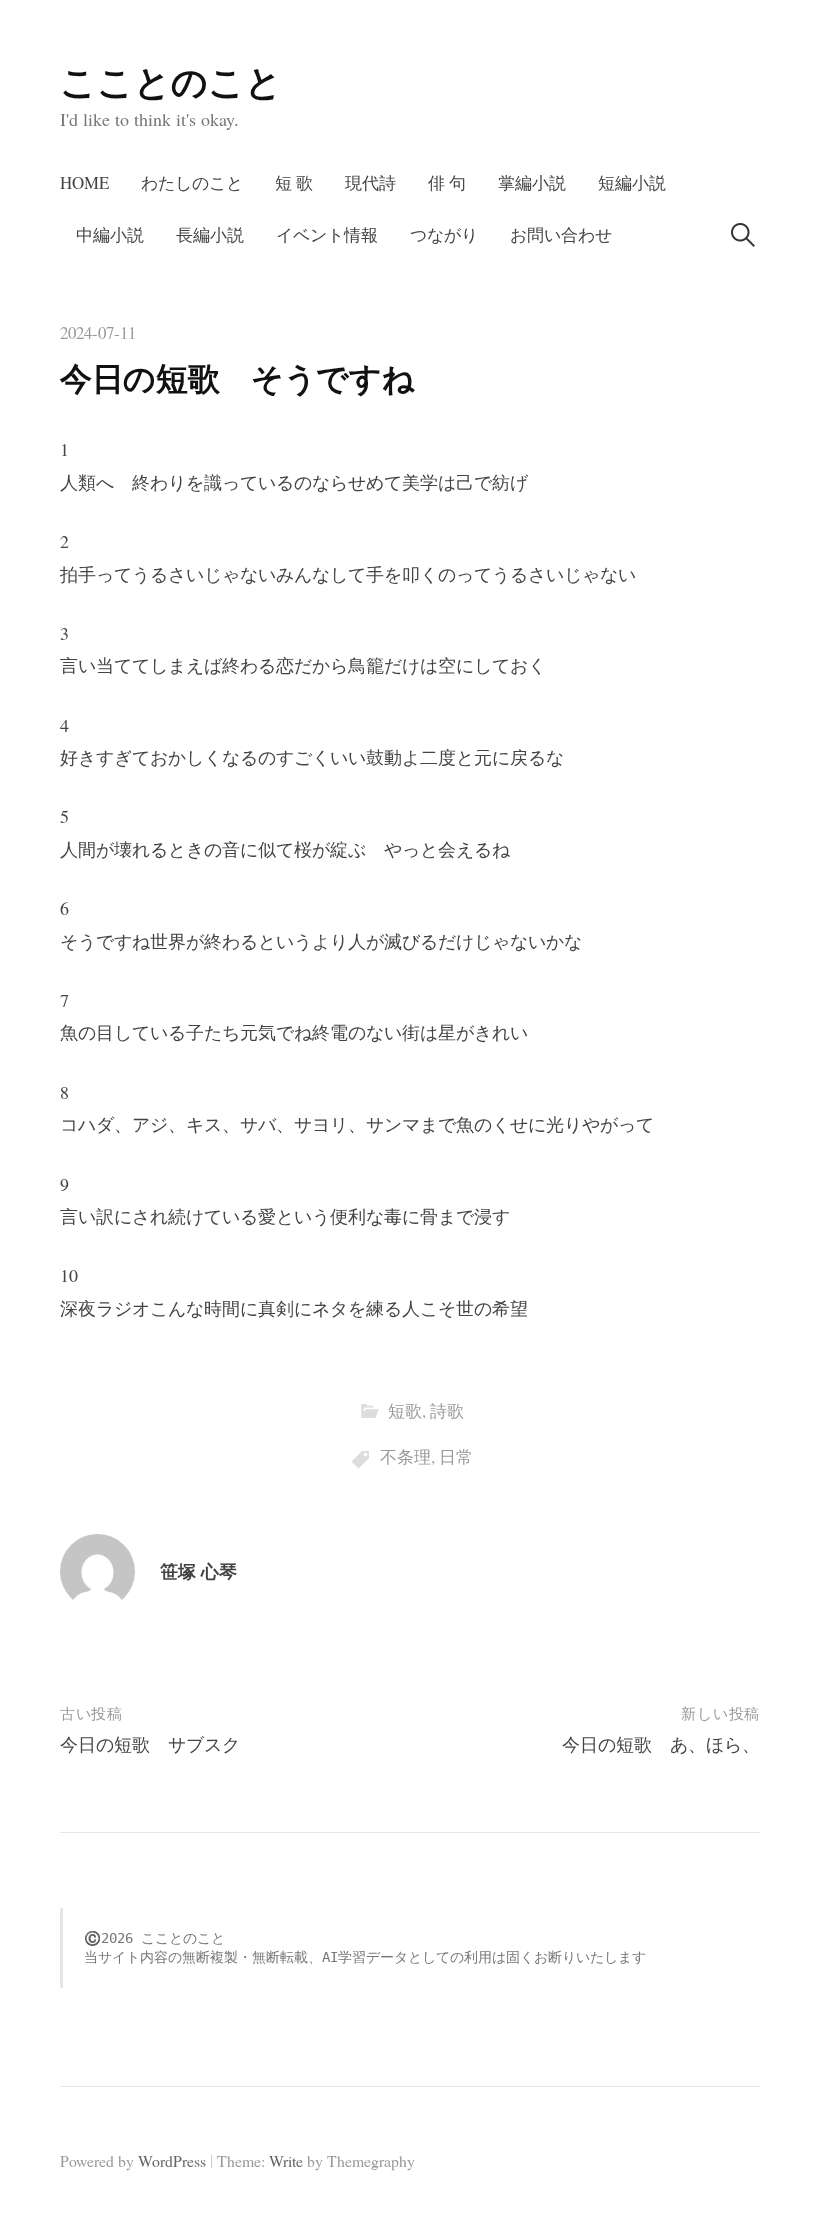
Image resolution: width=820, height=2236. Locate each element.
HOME (84, 182)
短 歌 (294, 182)
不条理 (405, 1456)
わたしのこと (192, 182)
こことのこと (171, 81)
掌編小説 (532, 182)
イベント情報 (327, 234)
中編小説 (110, 234)
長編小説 (210, 234)
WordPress (172, 2160)
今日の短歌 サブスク (150, 1744)
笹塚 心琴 (198, 1571)
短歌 (405, 1410)
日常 (456, 1456)
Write (286, 2160)
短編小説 (632, 182)
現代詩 (370, 182)
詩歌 (447, 1410)
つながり (444, 234)
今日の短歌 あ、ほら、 (661, 1744)
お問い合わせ (561, 234)
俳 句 (447, 182)
